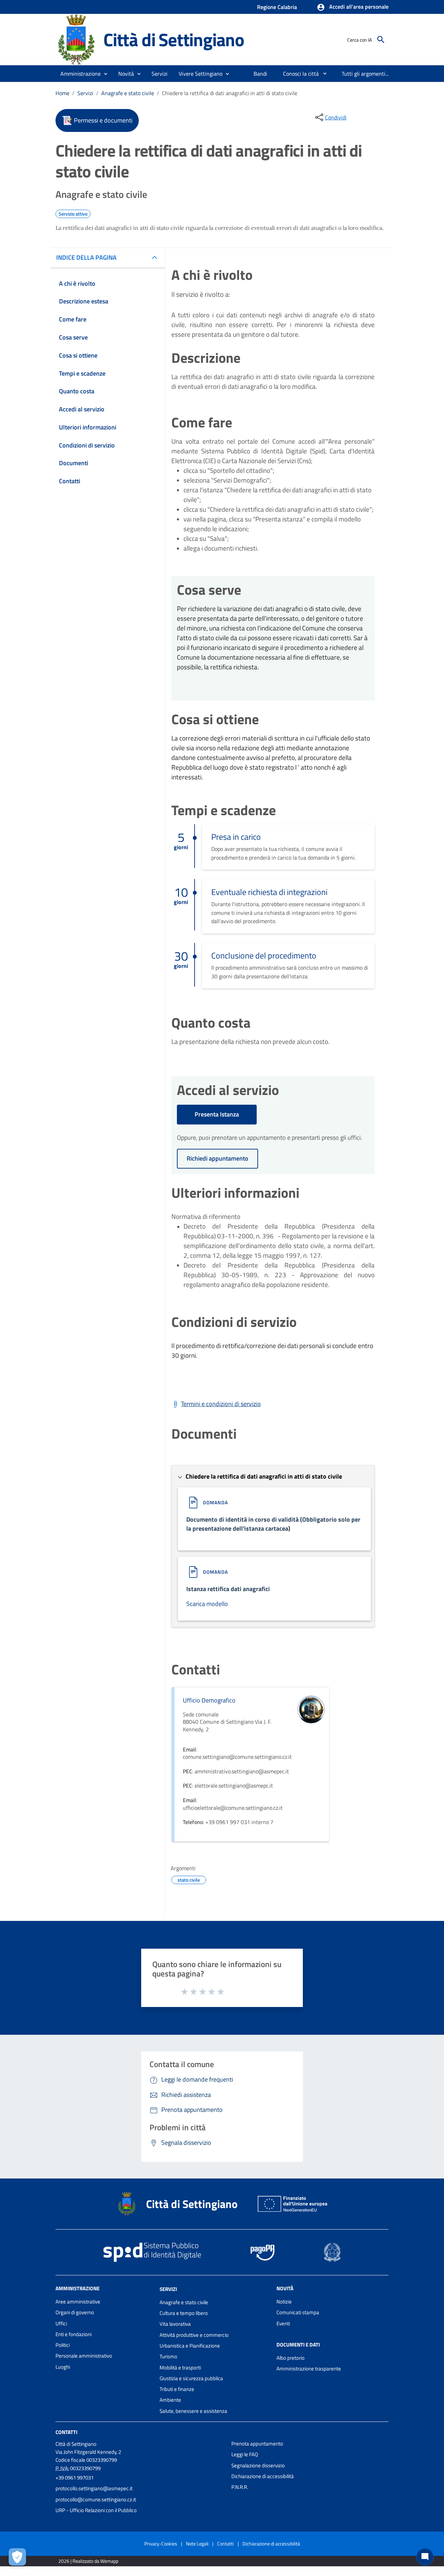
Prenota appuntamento (257, 2444)
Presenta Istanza (217, 1114)
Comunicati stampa (298, 2312)
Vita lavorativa (175, 2324)
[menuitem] (261, 74)
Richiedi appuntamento (217, 1158)
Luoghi (63, 2367)
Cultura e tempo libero (184, 2313)
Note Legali (197, 2544)
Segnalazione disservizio (258, 2465)
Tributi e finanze (177, 2389)
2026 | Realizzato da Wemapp (88, 2561)
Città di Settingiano (174, 39)
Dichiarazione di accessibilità (263, 2476)
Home (62, 93)
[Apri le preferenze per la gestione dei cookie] (17, 2557)
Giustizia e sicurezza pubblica (191, 2378)
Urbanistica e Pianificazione (190, 2346)
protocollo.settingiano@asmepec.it (94, 2488)
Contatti (66, 2432)
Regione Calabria (277, 7)
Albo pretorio (291, 2358)
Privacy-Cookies (161, 2544)
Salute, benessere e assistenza (193, 2411)
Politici (63, 2345)
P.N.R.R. (240, 2487)
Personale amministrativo (84, 2356)
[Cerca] (381, 40)
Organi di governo (75, 2312)
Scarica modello (207, 1604)
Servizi (85, 93)
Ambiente (170, 2400)
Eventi (283, 2323)
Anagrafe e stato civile (128, 93)
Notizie (284, 2302)
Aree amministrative (78, 2302)
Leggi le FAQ (245, 2454)
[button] (353, 7)
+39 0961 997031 (75, 2478)
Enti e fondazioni (74, 2334)
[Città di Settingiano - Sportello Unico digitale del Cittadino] (76, 39)
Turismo (168, 2356)
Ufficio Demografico (209, 1700)
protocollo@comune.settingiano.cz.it (96, 2499)
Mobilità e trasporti (180, 2368)
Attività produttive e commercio (194, 2335)
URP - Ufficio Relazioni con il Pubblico (96, 2510)
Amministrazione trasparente (309, 2369)
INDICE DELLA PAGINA (86, 257)
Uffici (61, 2323)
